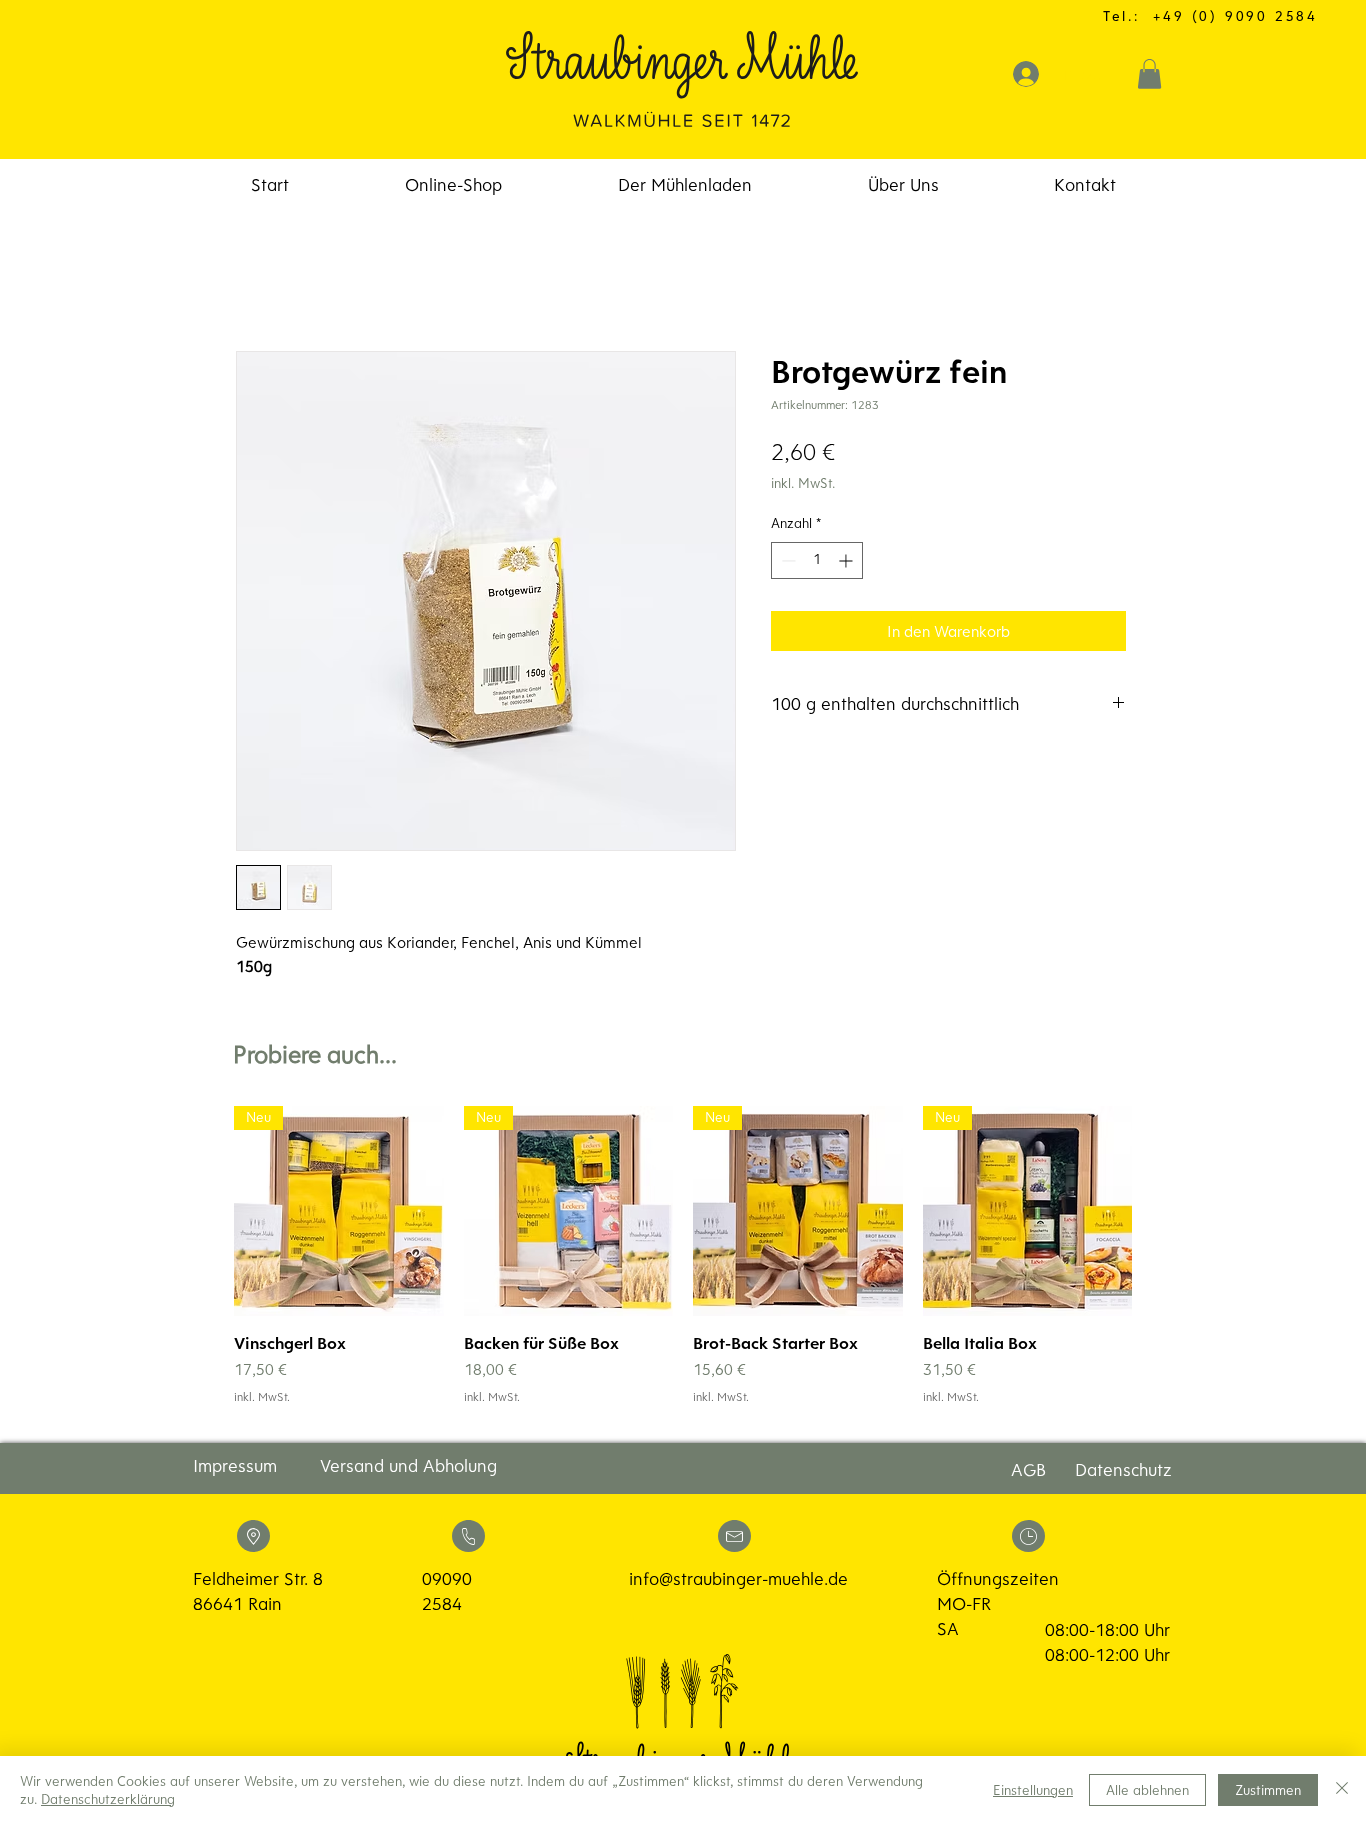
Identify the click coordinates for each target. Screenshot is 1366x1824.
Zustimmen (1268, 1790)
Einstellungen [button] (1033, 1790)
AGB (1028, 1469)
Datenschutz (1123, 1469)
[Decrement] (786, 560)
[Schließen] (1342, 1790)
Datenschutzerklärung (108, 1799)
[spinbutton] (817, 560)
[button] (1149, 74)
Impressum (235, 1465)
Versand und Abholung (408, 1465)
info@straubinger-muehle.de (738, 1578)
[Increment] (847, 560)
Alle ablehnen (1147, 1790)
